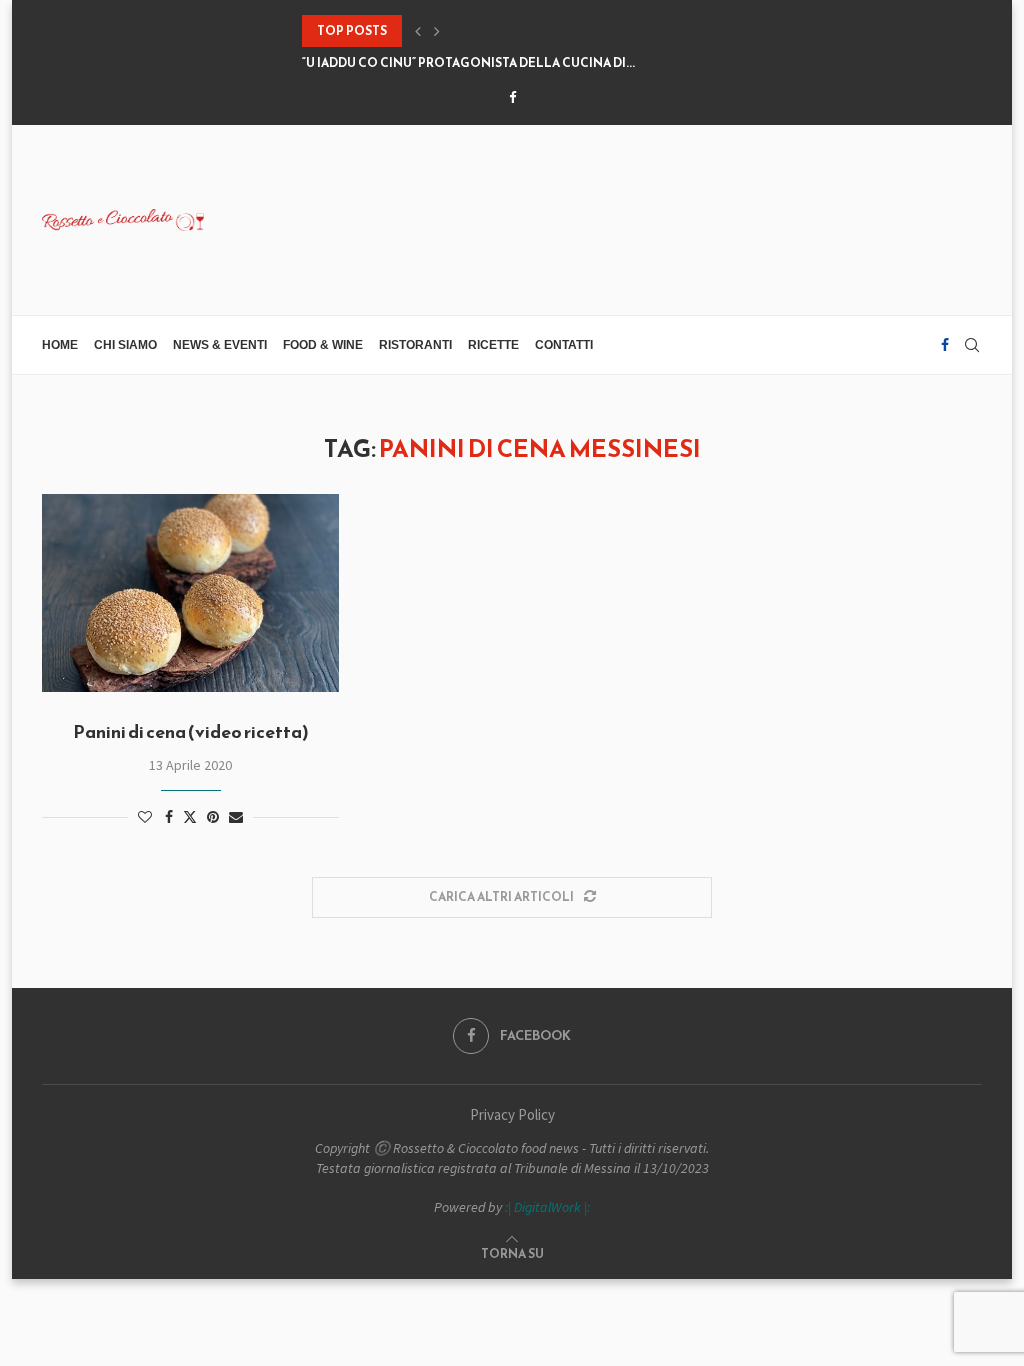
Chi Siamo (125, 345)
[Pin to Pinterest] (213, 817)
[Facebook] (512, 97)
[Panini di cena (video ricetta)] (190, 593)
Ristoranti (415, 345)
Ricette (493, 345)
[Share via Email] (236, 817)
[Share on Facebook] (169, 817)
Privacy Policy (512, 1114)
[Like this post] (145, 817)
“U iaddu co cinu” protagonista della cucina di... (468, 63)
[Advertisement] (618, 218)
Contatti (564, 345)
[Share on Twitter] (190, 817)
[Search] (972, 345)
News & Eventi (220, 345)
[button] (418, 31)
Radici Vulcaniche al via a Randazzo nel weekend (474, 31)
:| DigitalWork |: (547, 1207)
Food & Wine (323, 345)
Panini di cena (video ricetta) (191, 731)
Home (60, 345)
